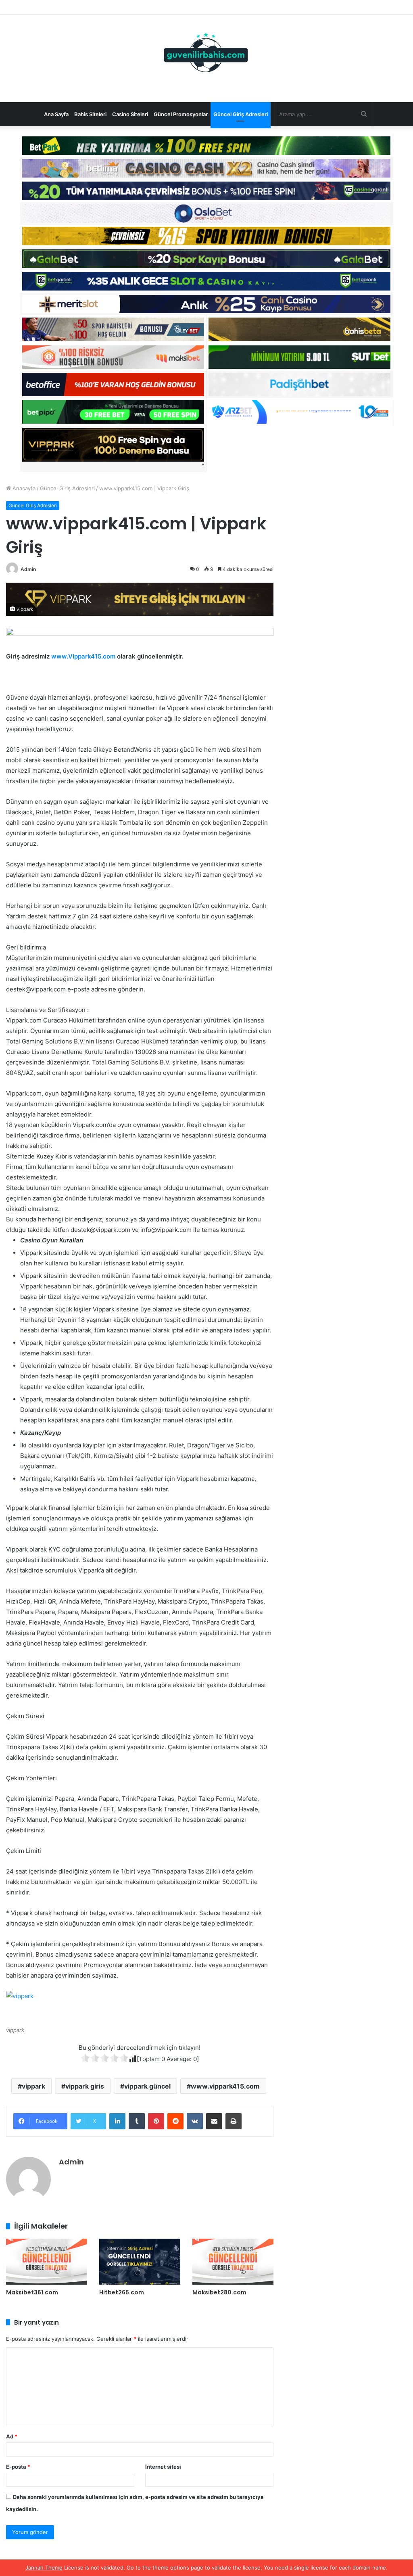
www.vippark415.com (225, 2086)
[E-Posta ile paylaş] (214, 2121)
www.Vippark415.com (83, 656)
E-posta (18, 2467)
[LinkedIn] (117, 2121)
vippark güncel (147, 2086)
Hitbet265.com (122, 2292)
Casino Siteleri (130, 114)
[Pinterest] (156, 2121)
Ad (12, 2436)
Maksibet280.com (219, 2292)
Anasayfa (23, 488)
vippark (33, 2086)
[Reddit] (175, 2121)
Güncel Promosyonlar (181, 114)
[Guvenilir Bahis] (206, 54)
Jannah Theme (44, 2568)
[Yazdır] (234, 2121)
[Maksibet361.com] (47, 2261)
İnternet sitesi (163, 2467)
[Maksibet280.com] (233, 2261)
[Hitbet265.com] (140, 2261)
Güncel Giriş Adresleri (241, 114)
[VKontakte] (195, 2121)
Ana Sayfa (56, 114)
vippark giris (85, 2086)
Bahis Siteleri (90, 114)
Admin (28, 569)
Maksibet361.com (32, 2292)
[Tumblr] (137, 2121)
